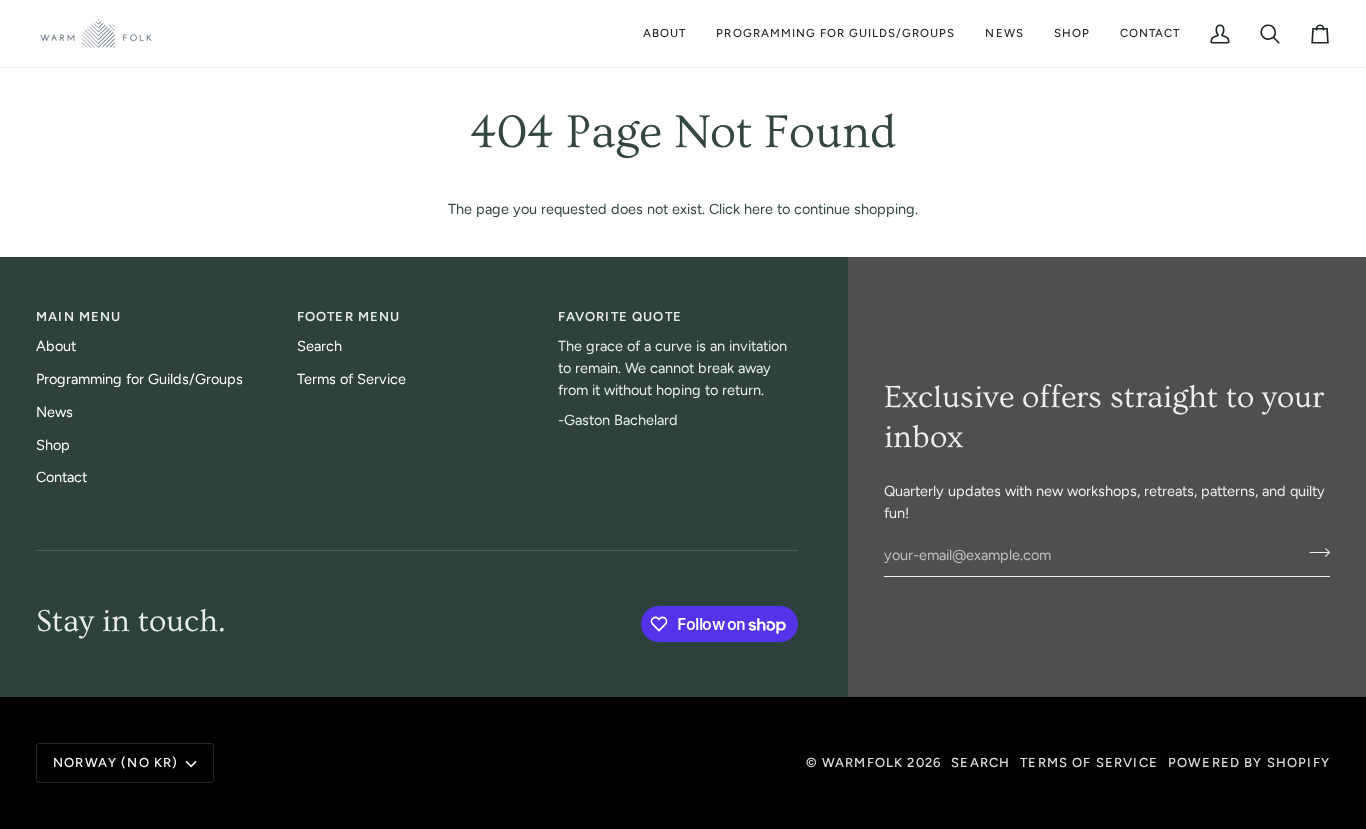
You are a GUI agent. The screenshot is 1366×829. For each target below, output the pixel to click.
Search (319, 346)
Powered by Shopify (1249, 762)
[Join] (1313, 553)
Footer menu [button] (349, 316)
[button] (835, 33)
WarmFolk (862, 762)
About (56, 346)
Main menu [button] (79, 316)
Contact (61, 477)
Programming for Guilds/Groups (139, 379)
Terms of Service (351, 379)
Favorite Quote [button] (620, 316)
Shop (53, 445)
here (758, 209)
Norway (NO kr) (115, 762)
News (54, 412)
